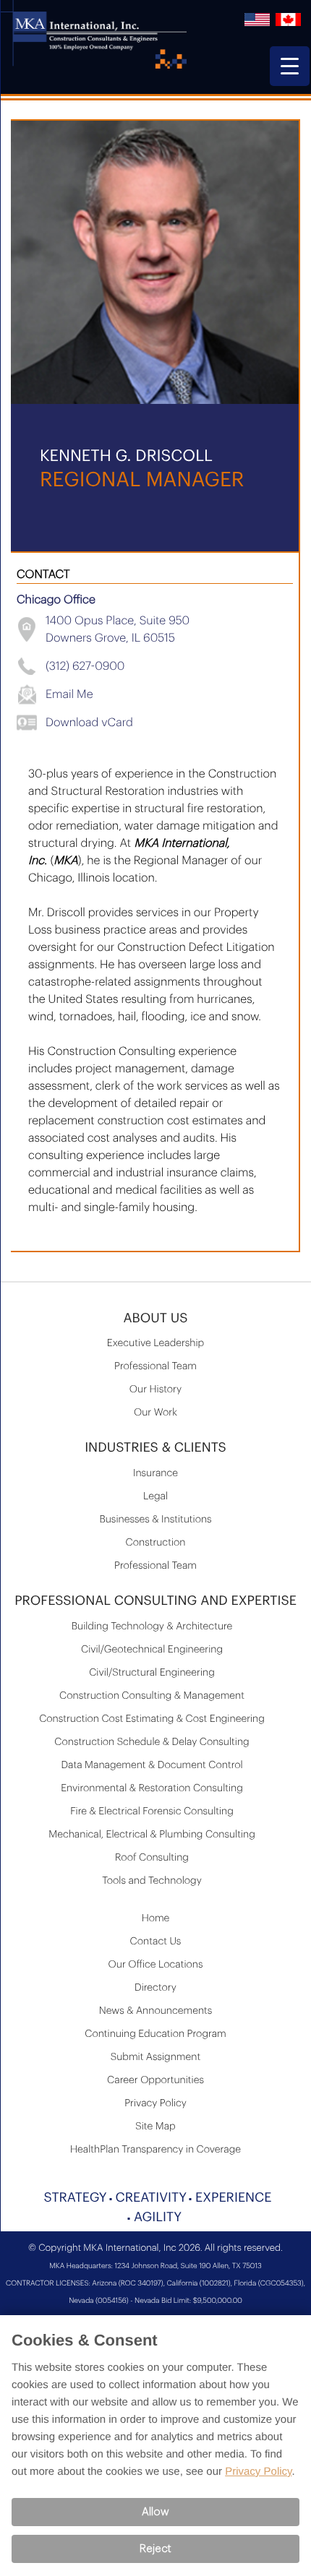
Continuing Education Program (155, 2034)
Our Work (155, 1413)
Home (156, 1918)
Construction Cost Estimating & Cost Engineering (152, 1719)
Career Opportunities (155, 2080)
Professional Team (155, 1366)
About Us (155, 1319)
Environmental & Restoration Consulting (152, 1788)
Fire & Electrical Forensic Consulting (152, 1812)
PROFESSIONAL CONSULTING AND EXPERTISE (155, 1601)
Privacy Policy (155, 2103)
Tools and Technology (152, 1881)
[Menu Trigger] (290, 66)
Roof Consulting (152, 1858)
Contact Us (156, 1942)
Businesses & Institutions (155, 1520)
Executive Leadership (155, 1343)
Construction (156, 1543)
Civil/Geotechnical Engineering (152, 1650)
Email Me (69, 694)
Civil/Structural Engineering (152, 1673)
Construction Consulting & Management (152, 1696)
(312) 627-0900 (85, 666)
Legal (155, 1496)
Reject (155, 2549)
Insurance (155, 1473)
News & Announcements (156, 2011)
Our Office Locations (156, 1965)
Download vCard (89, 723)
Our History (155, 1390)
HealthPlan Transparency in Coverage (155, 2150)
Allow (155, 2512)
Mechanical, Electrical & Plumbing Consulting (152, 1835)
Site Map (155, 2127)
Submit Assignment (155, 2057)
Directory (155, 1988)
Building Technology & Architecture (152, 1627)
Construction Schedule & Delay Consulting (152, 1742)
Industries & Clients (155, 1448)
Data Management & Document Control (152, 1765)
